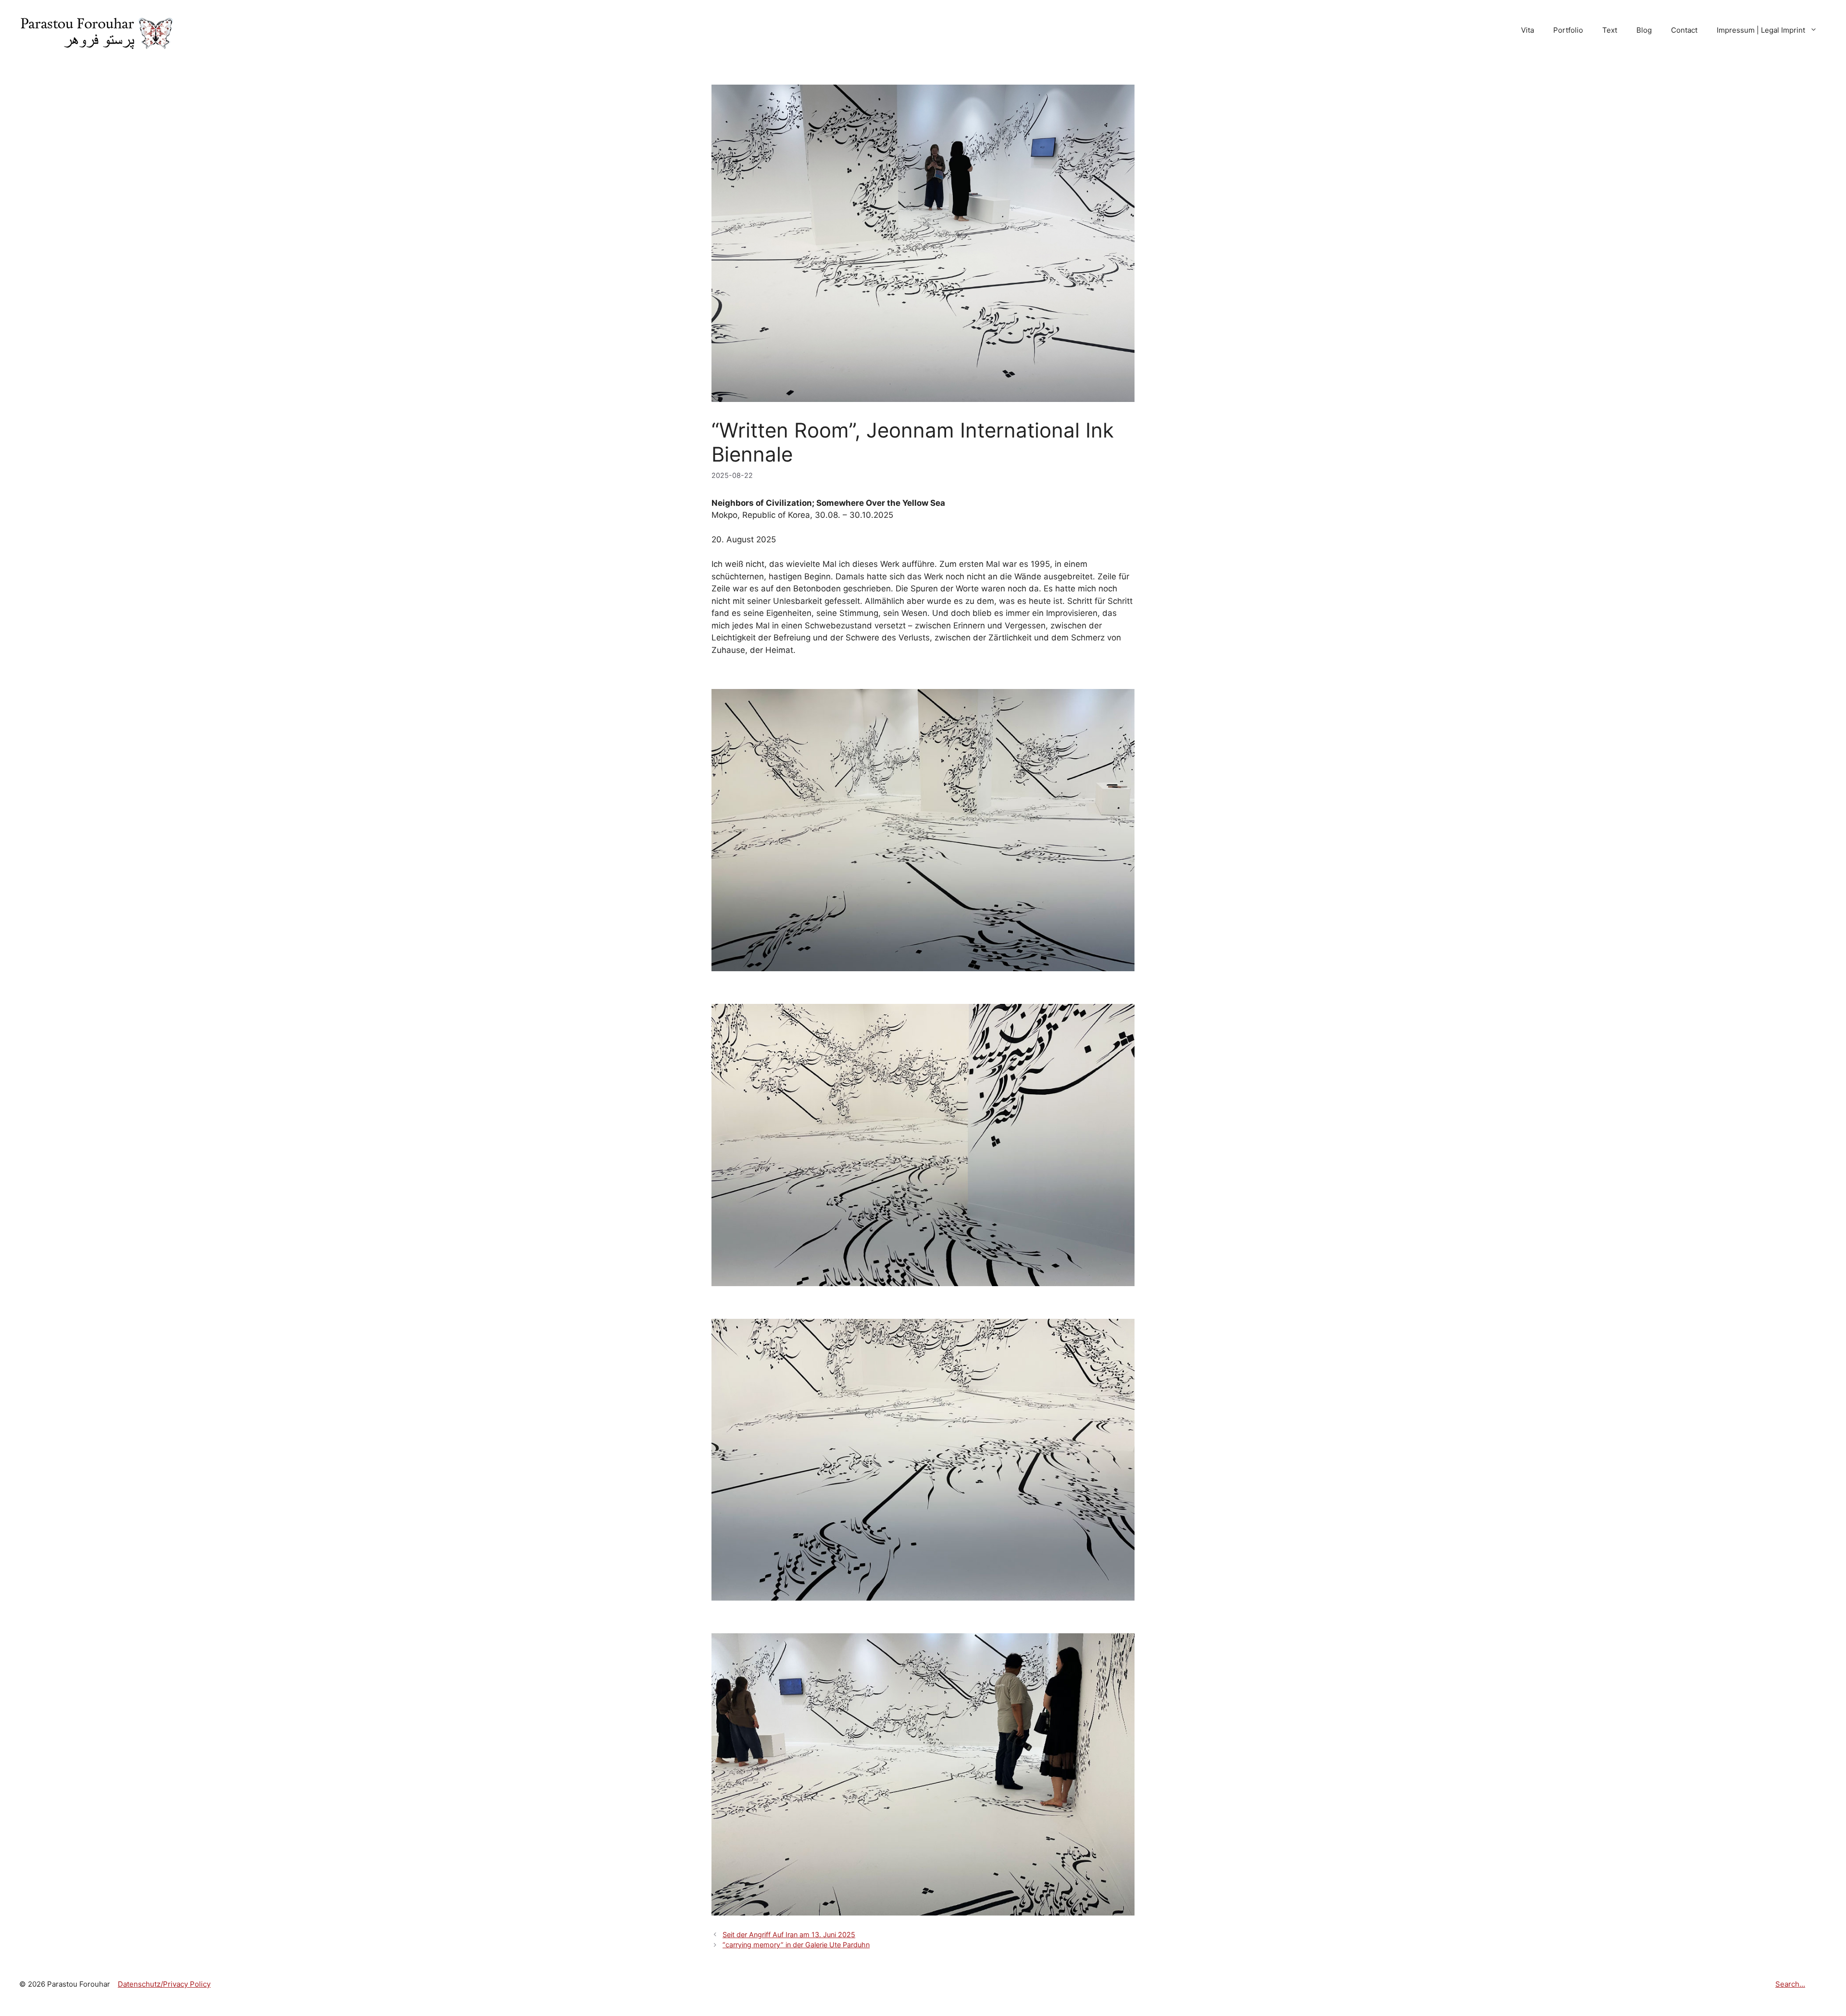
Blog (1644, 30)
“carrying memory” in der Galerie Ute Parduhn (796, 1945)
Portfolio (1568, 30)
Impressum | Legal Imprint (1761, 30)
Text (1610, 30)
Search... (1790, 1984)
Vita (1528, 30)
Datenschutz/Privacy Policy (164, 1984)
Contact (1684, 30)
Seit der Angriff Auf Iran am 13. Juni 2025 (789, 1935)
